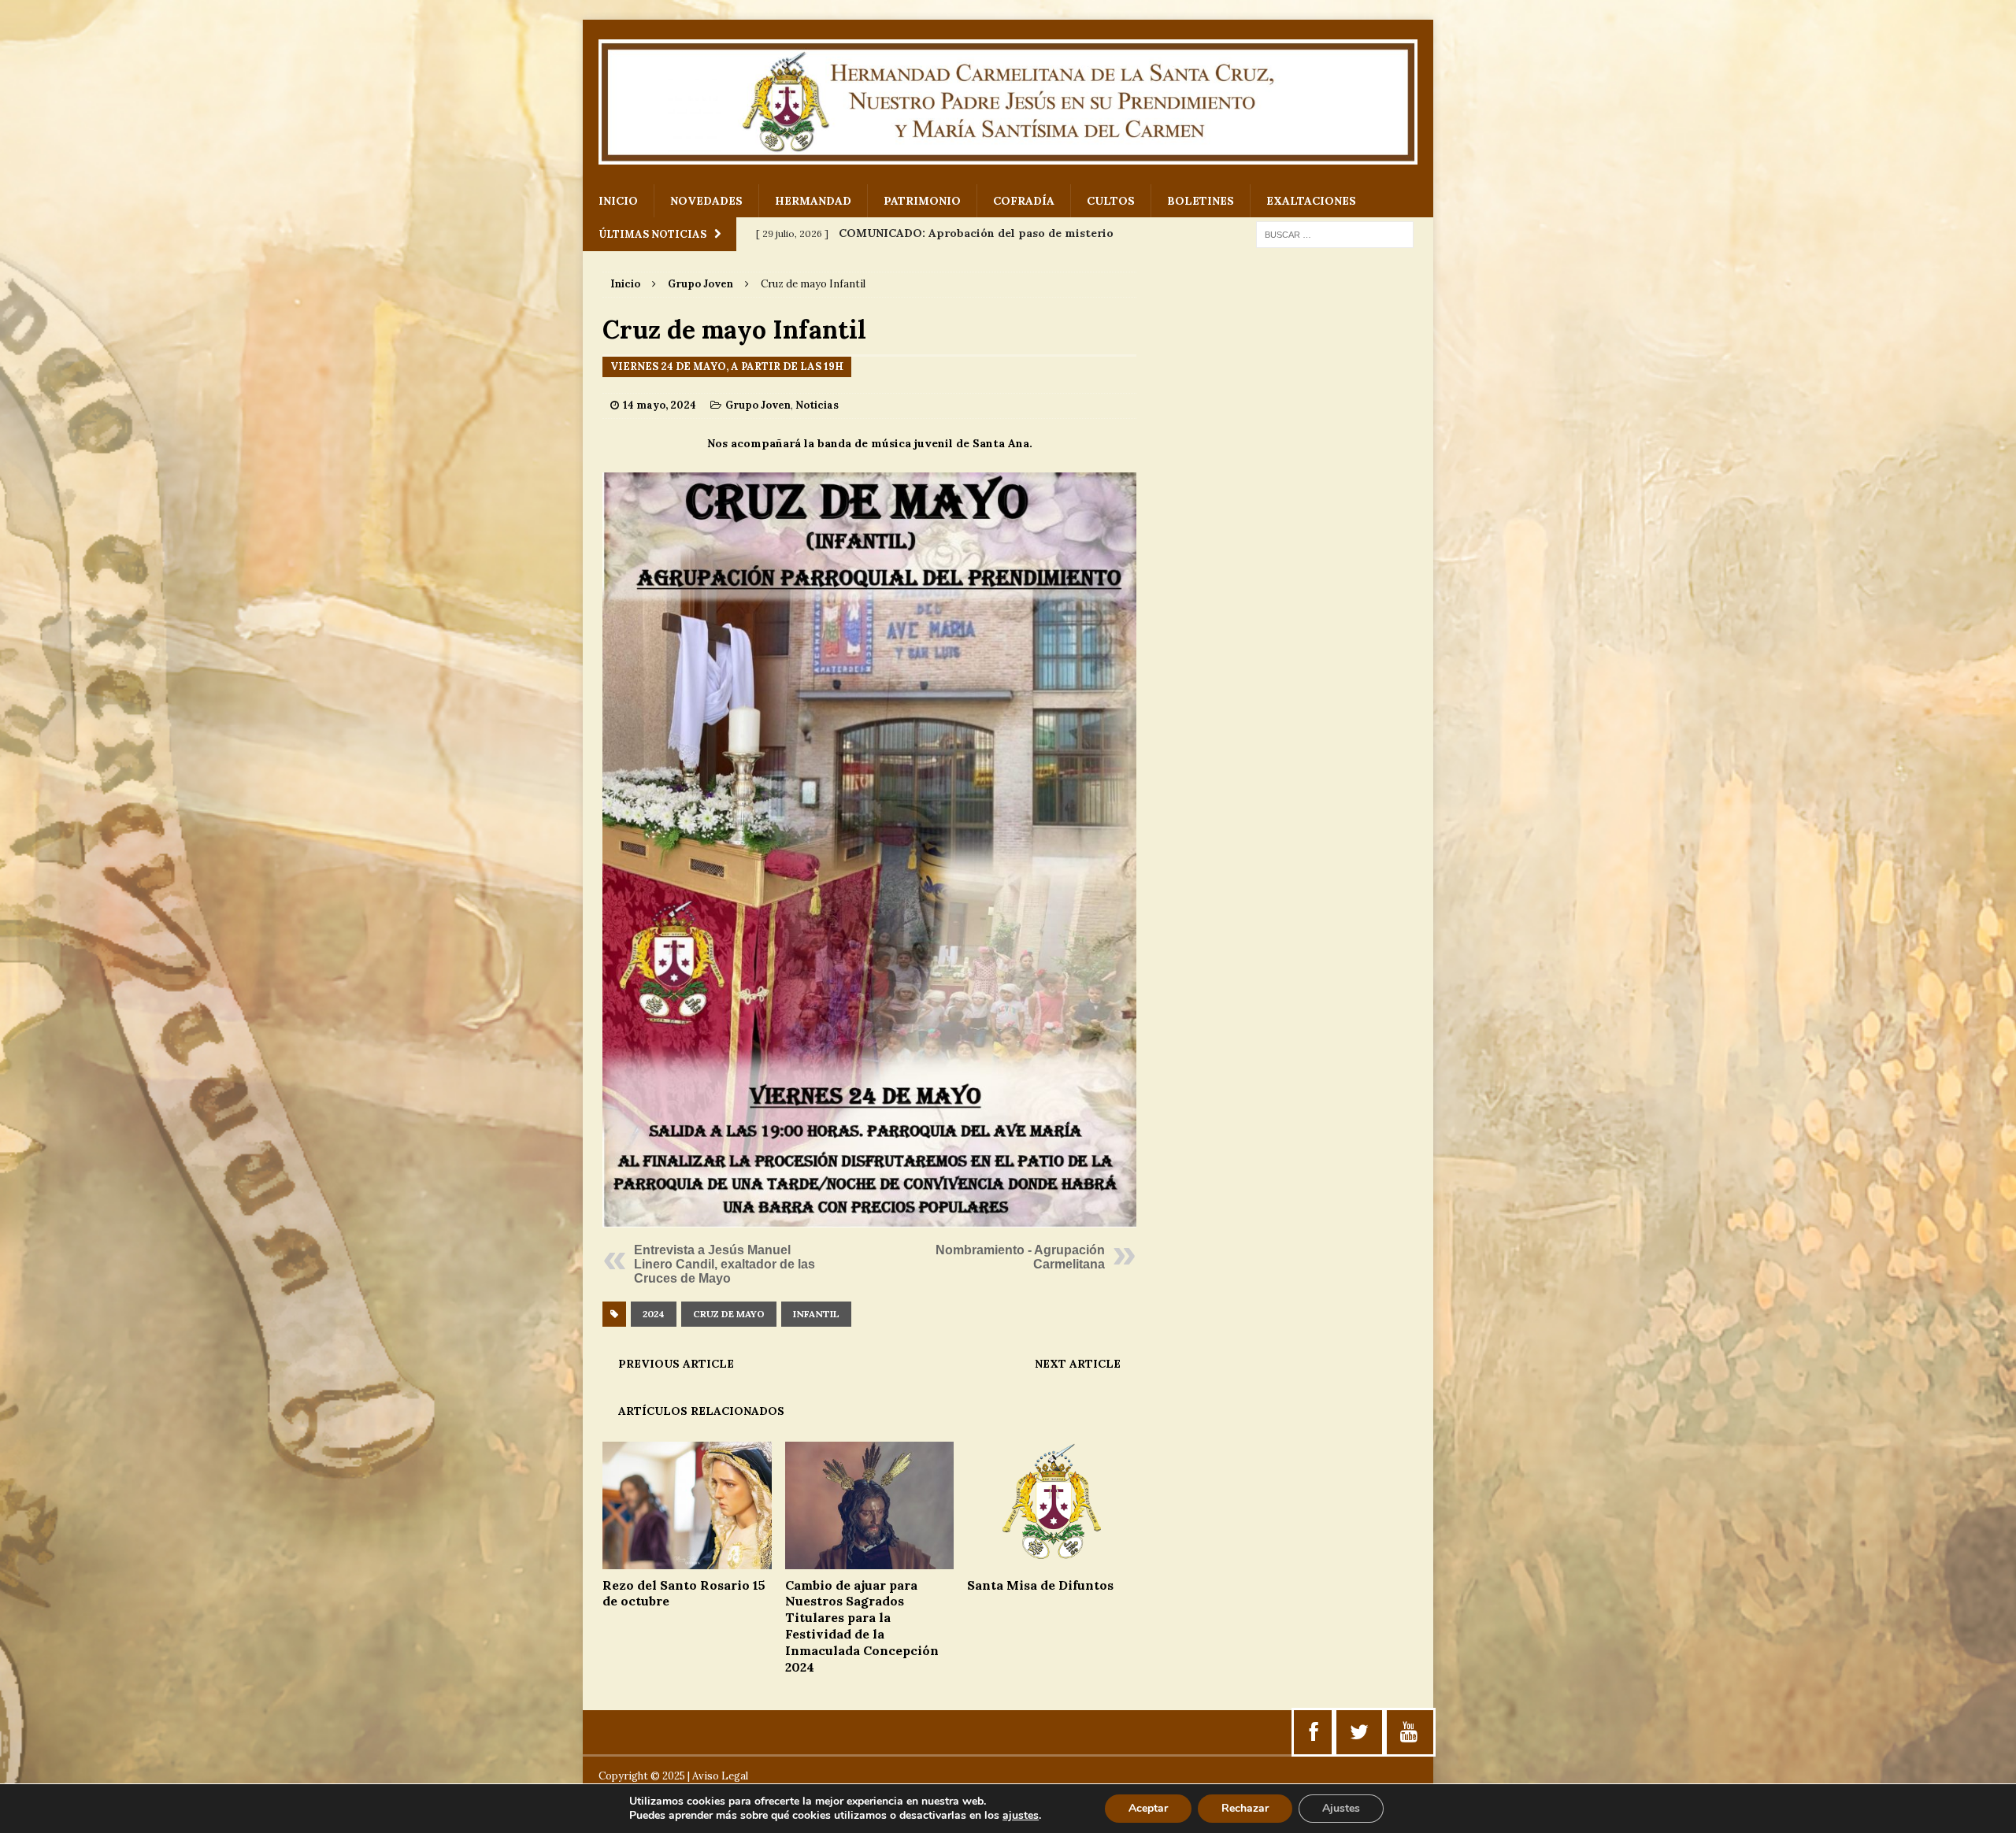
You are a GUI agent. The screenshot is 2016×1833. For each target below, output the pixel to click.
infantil (816, 1314)
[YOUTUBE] (1409, 1732)
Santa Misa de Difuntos (1040, 1585)
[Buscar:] (1335, 234)
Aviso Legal (720, 1776)
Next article (1078, 1364)
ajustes (1021, 1816)
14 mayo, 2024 (660, 405)
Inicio (618, 201)
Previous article (676, 1364)
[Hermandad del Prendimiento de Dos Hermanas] (1008, 102)
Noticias (817, 405)
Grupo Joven (758, 405)
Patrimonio (922, 201)
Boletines (1201, 201)
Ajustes (1341, 1808)
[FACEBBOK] (1314, 1732)
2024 (654, 1314)
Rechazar (1245, 1808)
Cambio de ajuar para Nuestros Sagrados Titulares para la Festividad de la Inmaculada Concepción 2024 (862, 1626)
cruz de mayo (729, 1314)
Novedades (706, 201)
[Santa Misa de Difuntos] (1052, 1560)
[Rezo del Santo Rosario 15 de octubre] (687, 1560)
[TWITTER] (1359, 1732)
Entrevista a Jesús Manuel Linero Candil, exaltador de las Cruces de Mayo (724, 1264)
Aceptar (1148, 1808)
